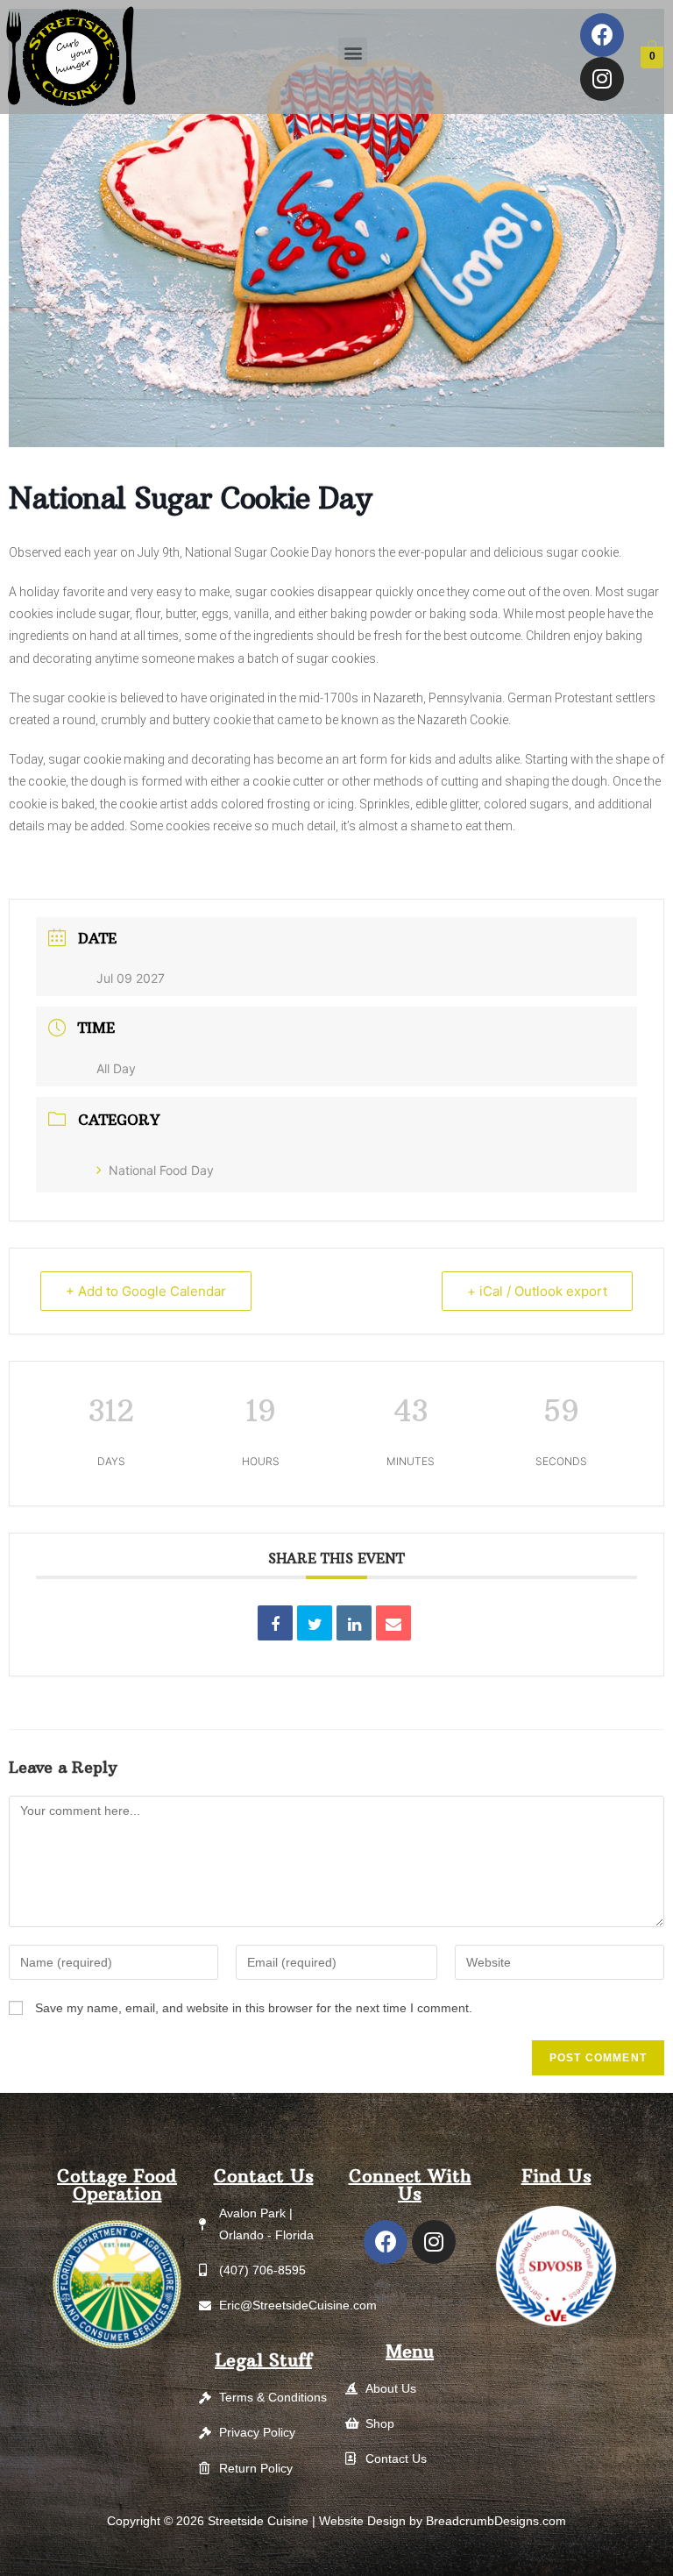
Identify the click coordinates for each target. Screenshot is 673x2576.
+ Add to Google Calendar (146, 1291)
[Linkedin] (354, 1623)
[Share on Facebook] (275, 1623)
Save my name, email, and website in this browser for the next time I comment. (254, 2008)
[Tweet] (315, 1623)
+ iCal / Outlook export (537, 1291)
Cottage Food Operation (117, 2185)
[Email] (393, 1623)
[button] (353, 52)
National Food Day (161, 1170)
